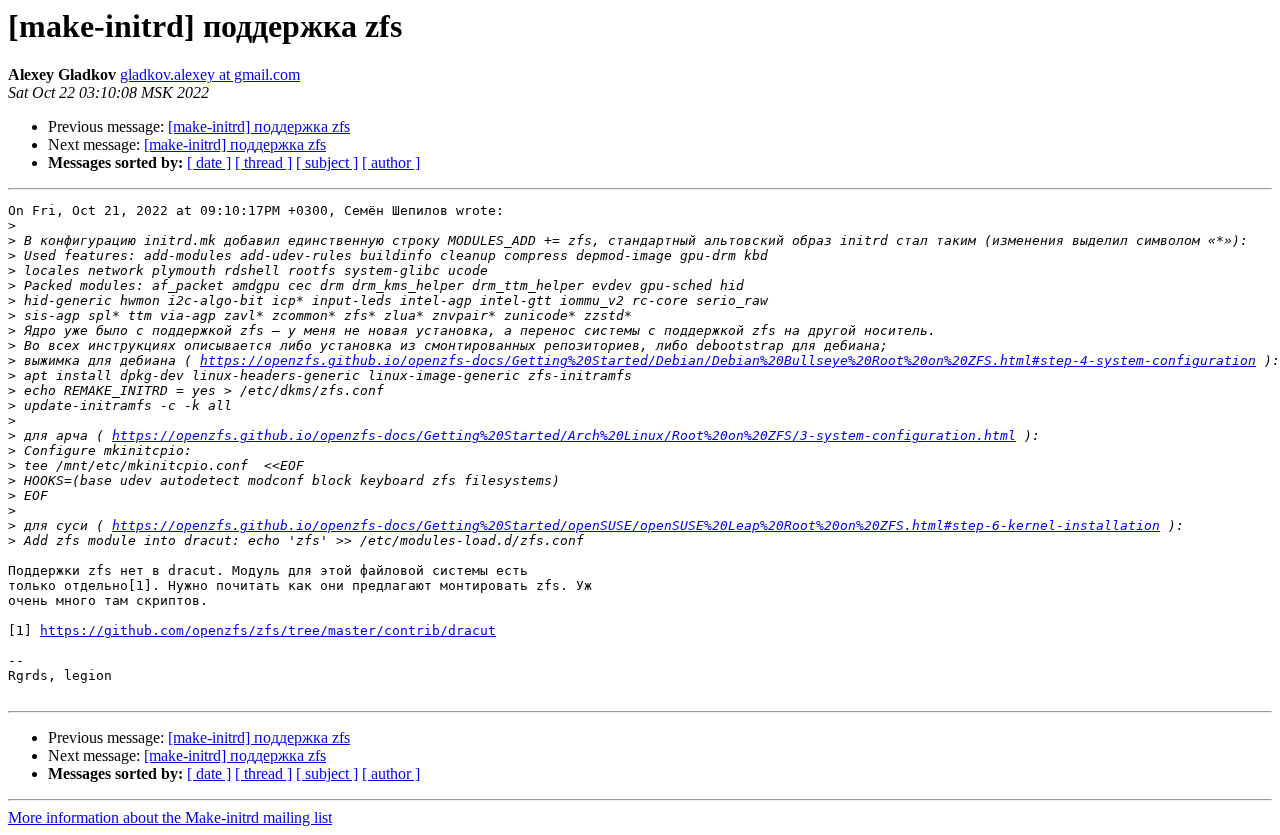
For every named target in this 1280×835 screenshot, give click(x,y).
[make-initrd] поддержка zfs (259, 126)
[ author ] (391, 162)
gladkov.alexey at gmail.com (210, 74)
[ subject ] (327, 162)
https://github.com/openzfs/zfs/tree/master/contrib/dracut (268, 630)
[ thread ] (263, 162)
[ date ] (209, 162)
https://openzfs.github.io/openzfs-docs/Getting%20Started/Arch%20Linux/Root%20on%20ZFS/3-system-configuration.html (564, 435)
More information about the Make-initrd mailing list (170, 817)
